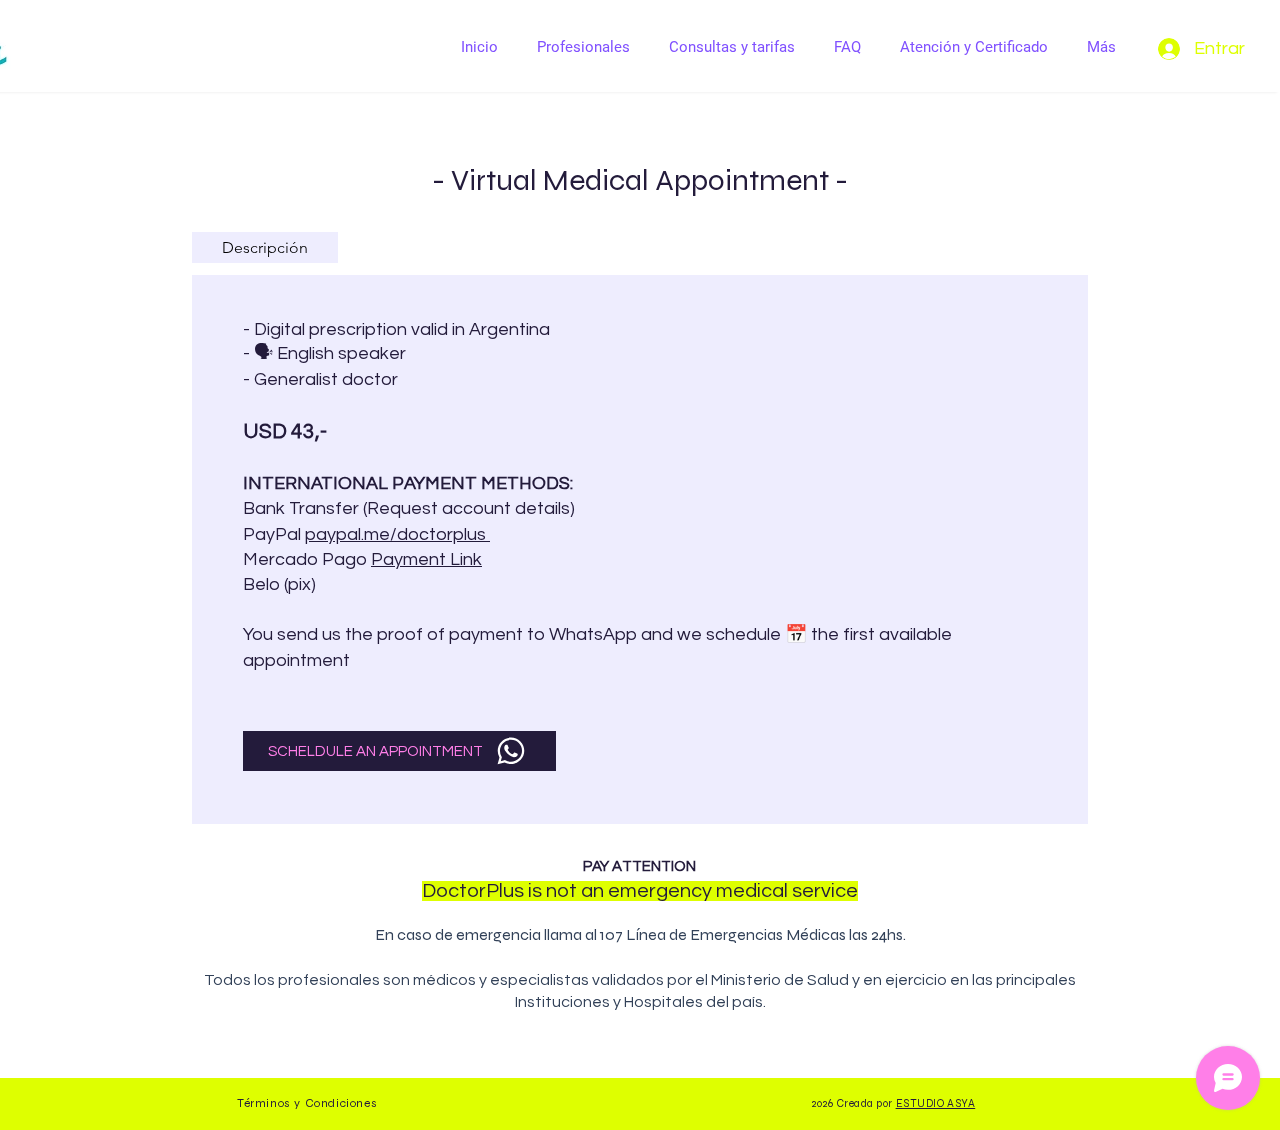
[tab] (265, 247)
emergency (660, 891)
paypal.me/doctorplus (397, 534)
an (592, 891)
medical (752, 891)
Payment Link (426, 559)
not (561, 891)
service (825, 891)
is (535, 891)
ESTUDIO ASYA (936, 1103)
